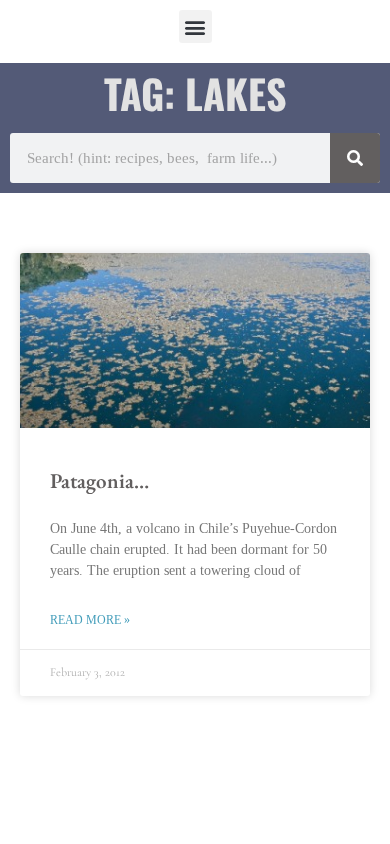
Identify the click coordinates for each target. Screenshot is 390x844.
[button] (195, 26)
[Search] (355, 158)
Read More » (90, 620)
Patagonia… (99, 480)
